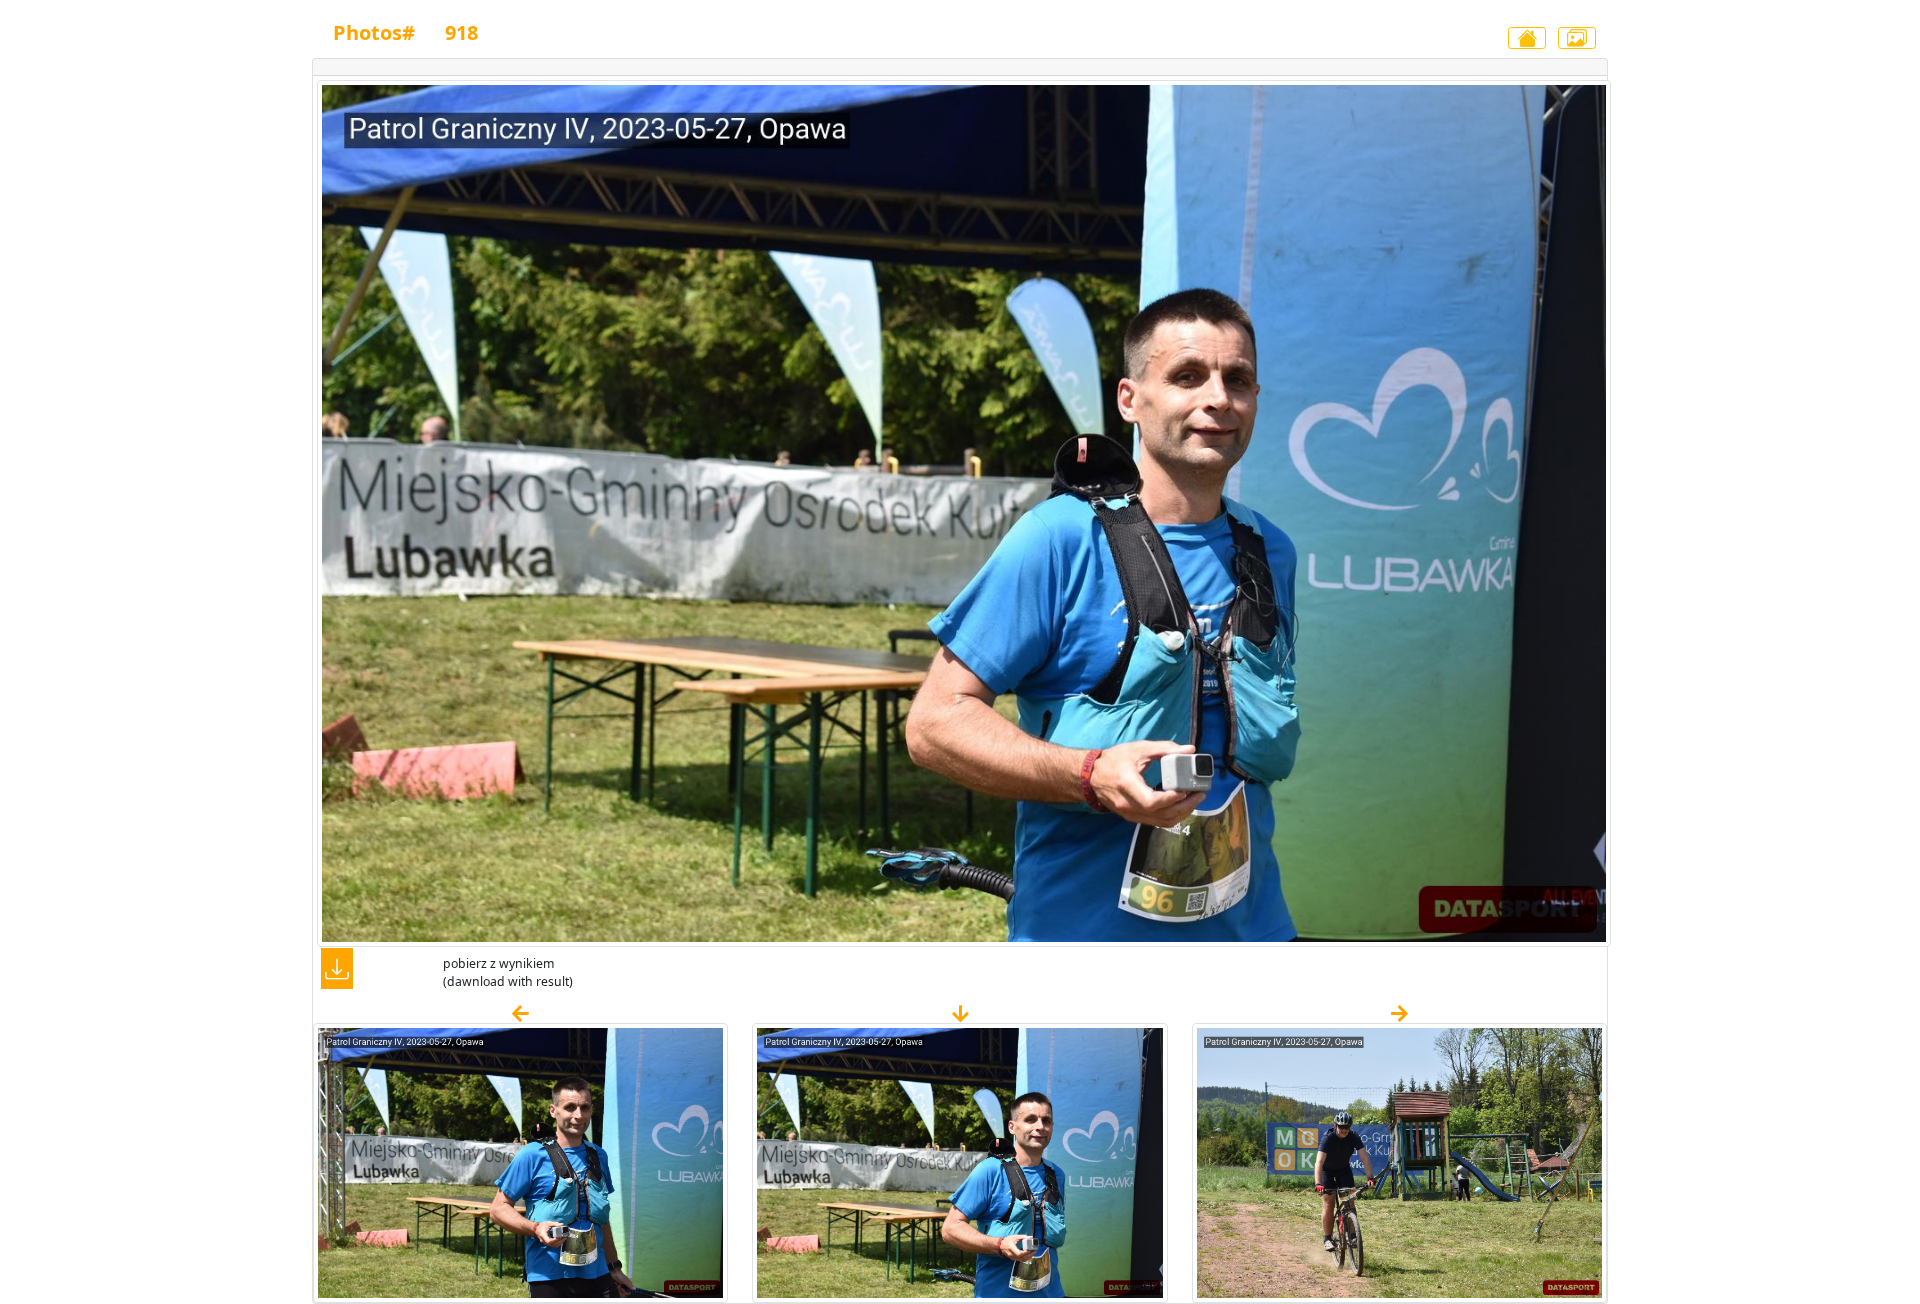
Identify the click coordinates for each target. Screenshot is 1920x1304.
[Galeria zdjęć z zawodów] (1577, 38)
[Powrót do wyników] (1527, 38)
